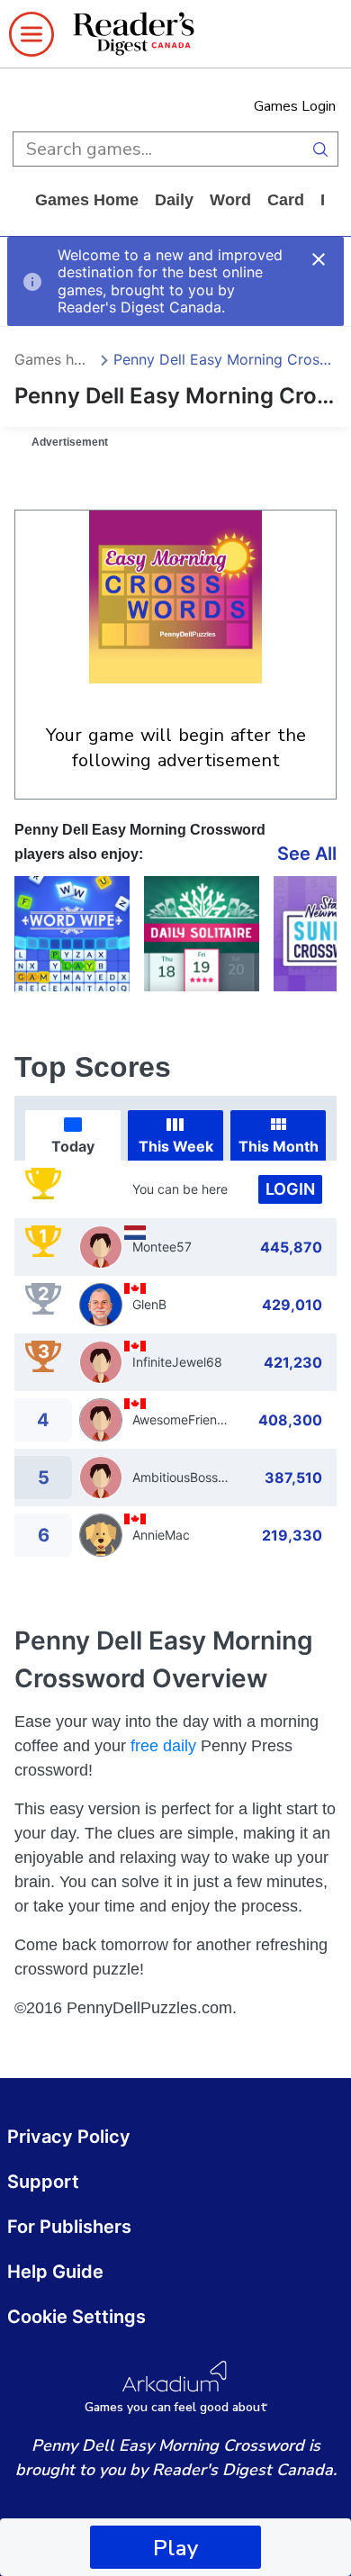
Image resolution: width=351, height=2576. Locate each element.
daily (174, 200)
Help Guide (55, 2272)
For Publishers (69, 2227)
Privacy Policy (69, 2137)
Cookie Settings (76, 2317)
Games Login (295, 106)
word (230, 200)
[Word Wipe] (72, 934)
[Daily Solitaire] (202, 934)
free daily (163, 1746)
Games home (87, 200)
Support (43, 2182)
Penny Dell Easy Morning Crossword (225, 359)
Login (290, 1189)
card (286, 200)
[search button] (320, 149)
